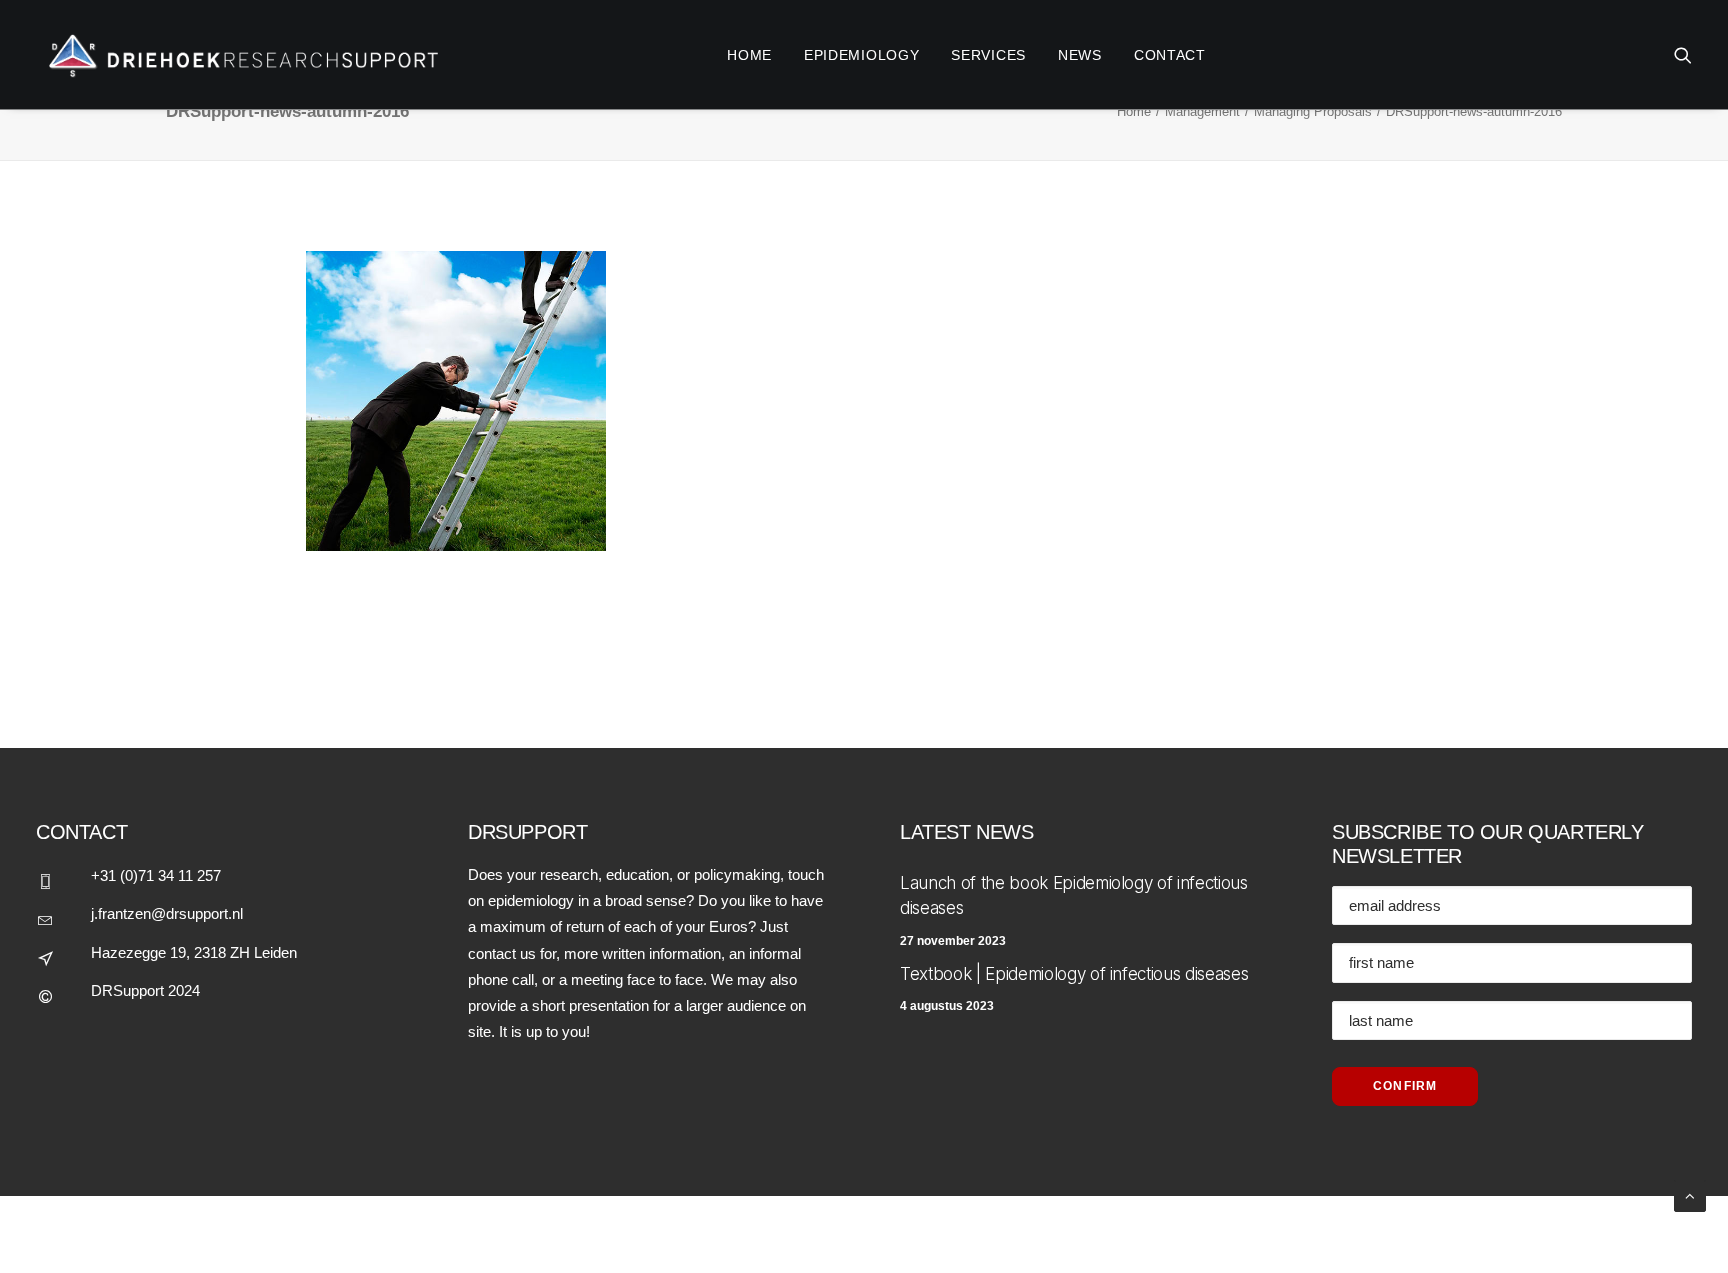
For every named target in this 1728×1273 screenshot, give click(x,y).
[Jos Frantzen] (238, 54)
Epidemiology (861, 55)
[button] (1683, 54)
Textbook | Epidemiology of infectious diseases (1074, 974)
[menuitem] (749, 54)
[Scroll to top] (1690, 1194)
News (1080, 55)
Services (988, 55)
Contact (1170, 55)
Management (1202, 111)
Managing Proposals (1313, 111)
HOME (749, 55)
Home (1134, 111)
